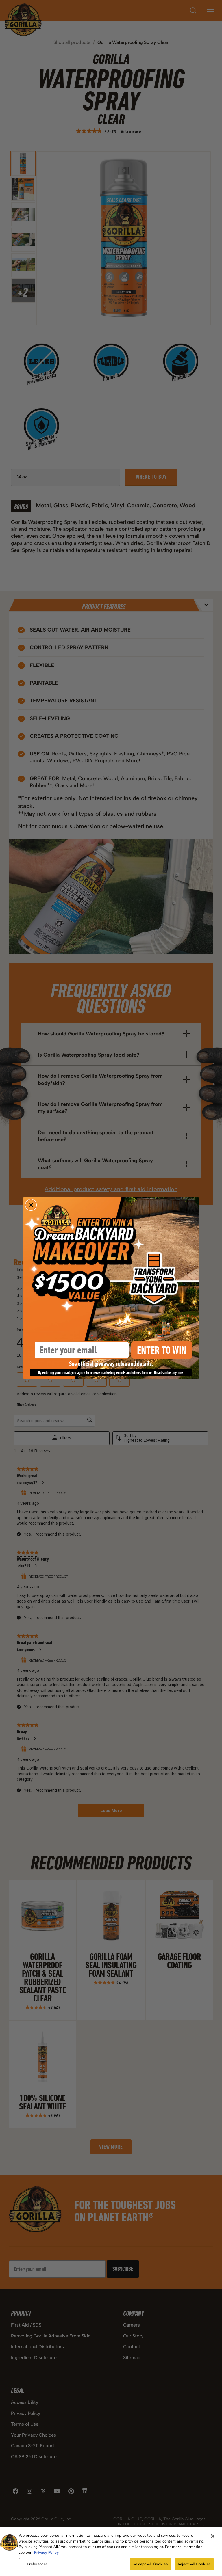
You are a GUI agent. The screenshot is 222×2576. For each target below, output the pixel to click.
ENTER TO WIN (162, 1350)
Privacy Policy (46, 2552)
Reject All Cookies (194, 2564)
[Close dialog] (31, 1205)
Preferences (37, 2564)
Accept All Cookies (150, 2564)
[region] (111, 2551)
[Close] (213, 2536)
